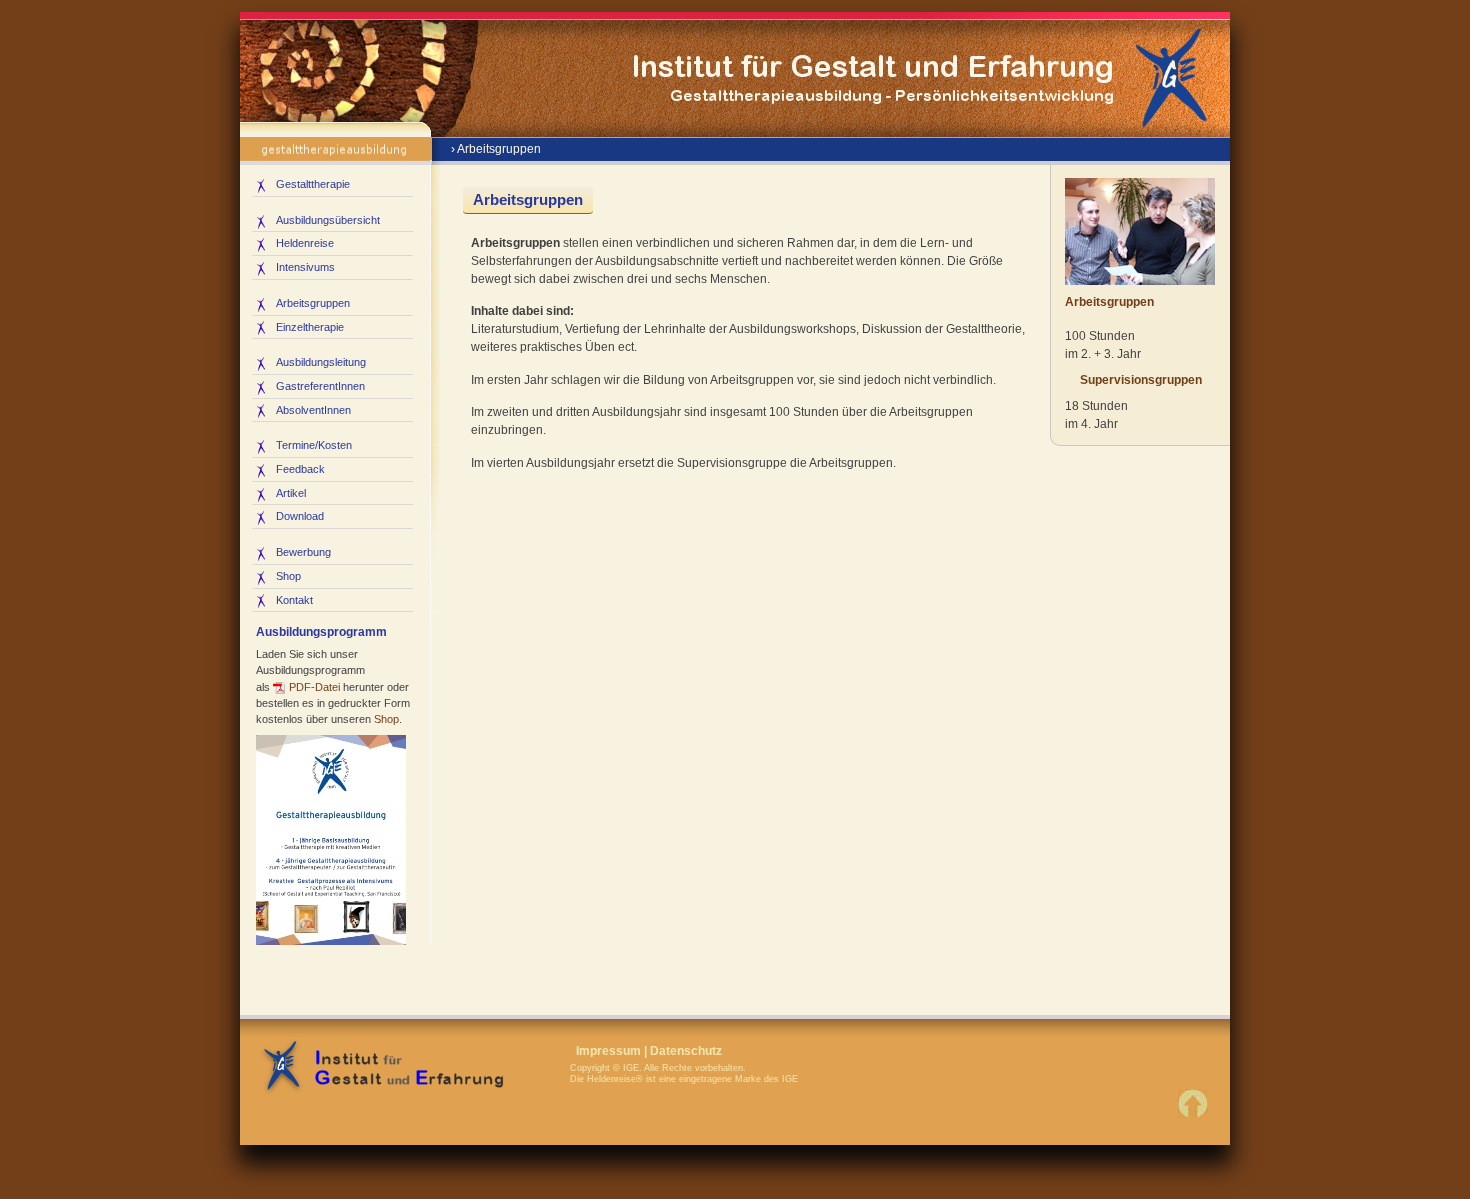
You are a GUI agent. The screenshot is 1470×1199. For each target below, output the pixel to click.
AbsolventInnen (313, 410)
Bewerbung (303, 552)
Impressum (608, 1051)
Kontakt (294, 600)
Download (300, 516)
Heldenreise (305, 243)
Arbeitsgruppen (313, 303)
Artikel (291, 493)
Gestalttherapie (313, 184)
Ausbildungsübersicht (328, 220)
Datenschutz (686, 1051)
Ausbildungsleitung (321, 362)
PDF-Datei (314, 687)
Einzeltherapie (310, 327)
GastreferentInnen (320, 386)
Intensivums (305, 267)
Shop (288, 576)
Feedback (300, 469)
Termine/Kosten (314, 445)
